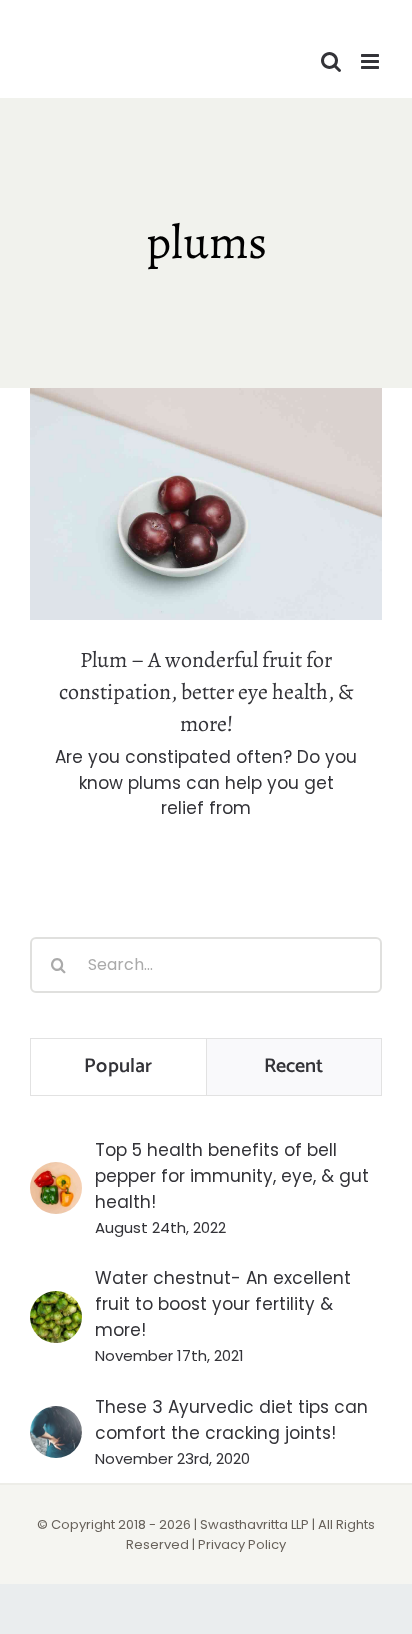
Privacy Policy (242, 1544)
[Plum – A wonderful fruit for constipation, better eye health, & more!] (206, 504)
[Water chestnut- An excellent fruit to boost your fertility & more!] (56, 1304)
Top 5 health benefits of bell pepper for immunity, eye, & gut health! (232, 1176)
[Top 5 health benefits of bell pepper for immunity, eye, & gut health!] (56, 1175)
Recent (294, 1066)
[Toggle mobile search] (331, 61)
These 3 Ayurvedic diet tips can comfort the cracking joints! (231, 1420)
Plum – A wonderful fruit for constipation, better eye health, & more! (206, 455)
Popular (118, 1066)
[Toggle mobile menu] (371, 61)
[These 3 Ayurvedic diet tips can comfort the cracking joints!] (56, 1419)
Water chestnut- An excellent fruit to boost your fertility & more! (223, 1304)
